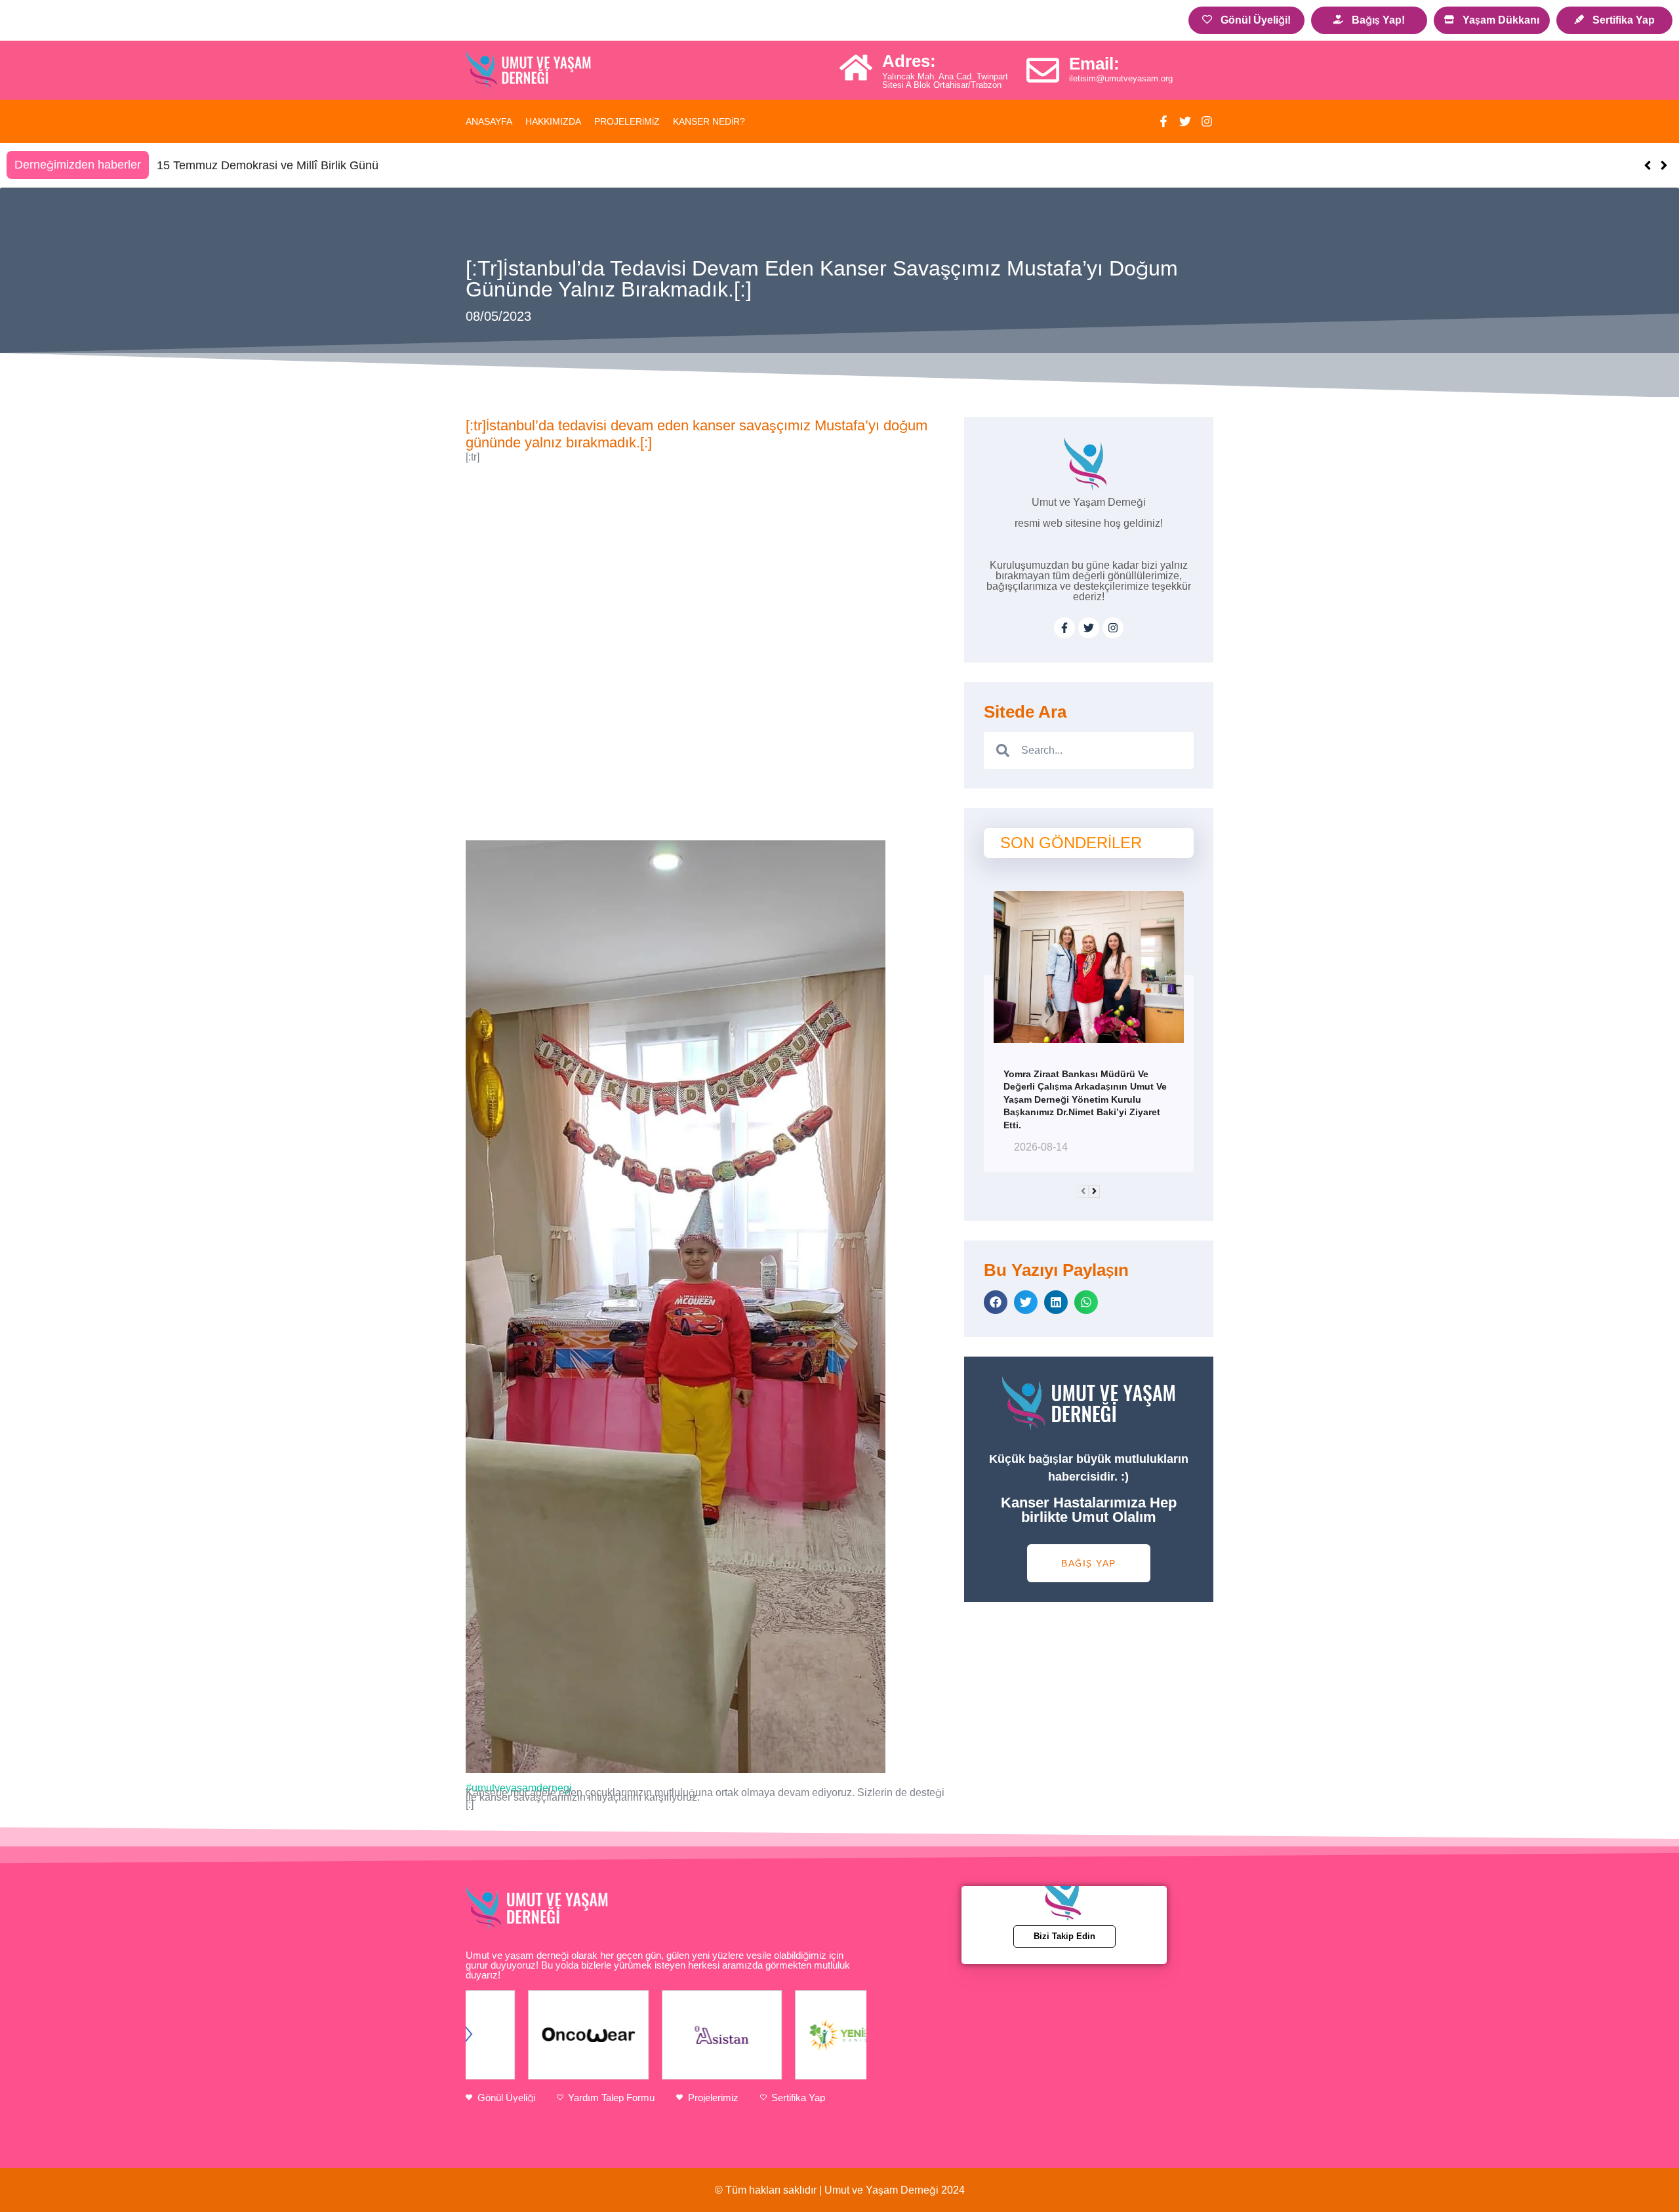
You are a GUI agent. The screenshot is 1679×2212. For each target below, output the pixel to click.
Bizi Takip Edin (1064, 1936)
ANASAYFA (489, 121)
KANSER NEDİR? (709, 121)
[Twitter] (1185, 121)
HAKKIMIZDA (553, 121)
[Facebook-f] (1163, 121)
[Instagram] (1207, 121)
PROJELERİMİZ (627, 121)
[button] (1664, 165)
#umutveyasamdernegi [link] (519, 1788)
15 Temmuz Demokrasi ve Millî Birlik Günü (268, 165)
